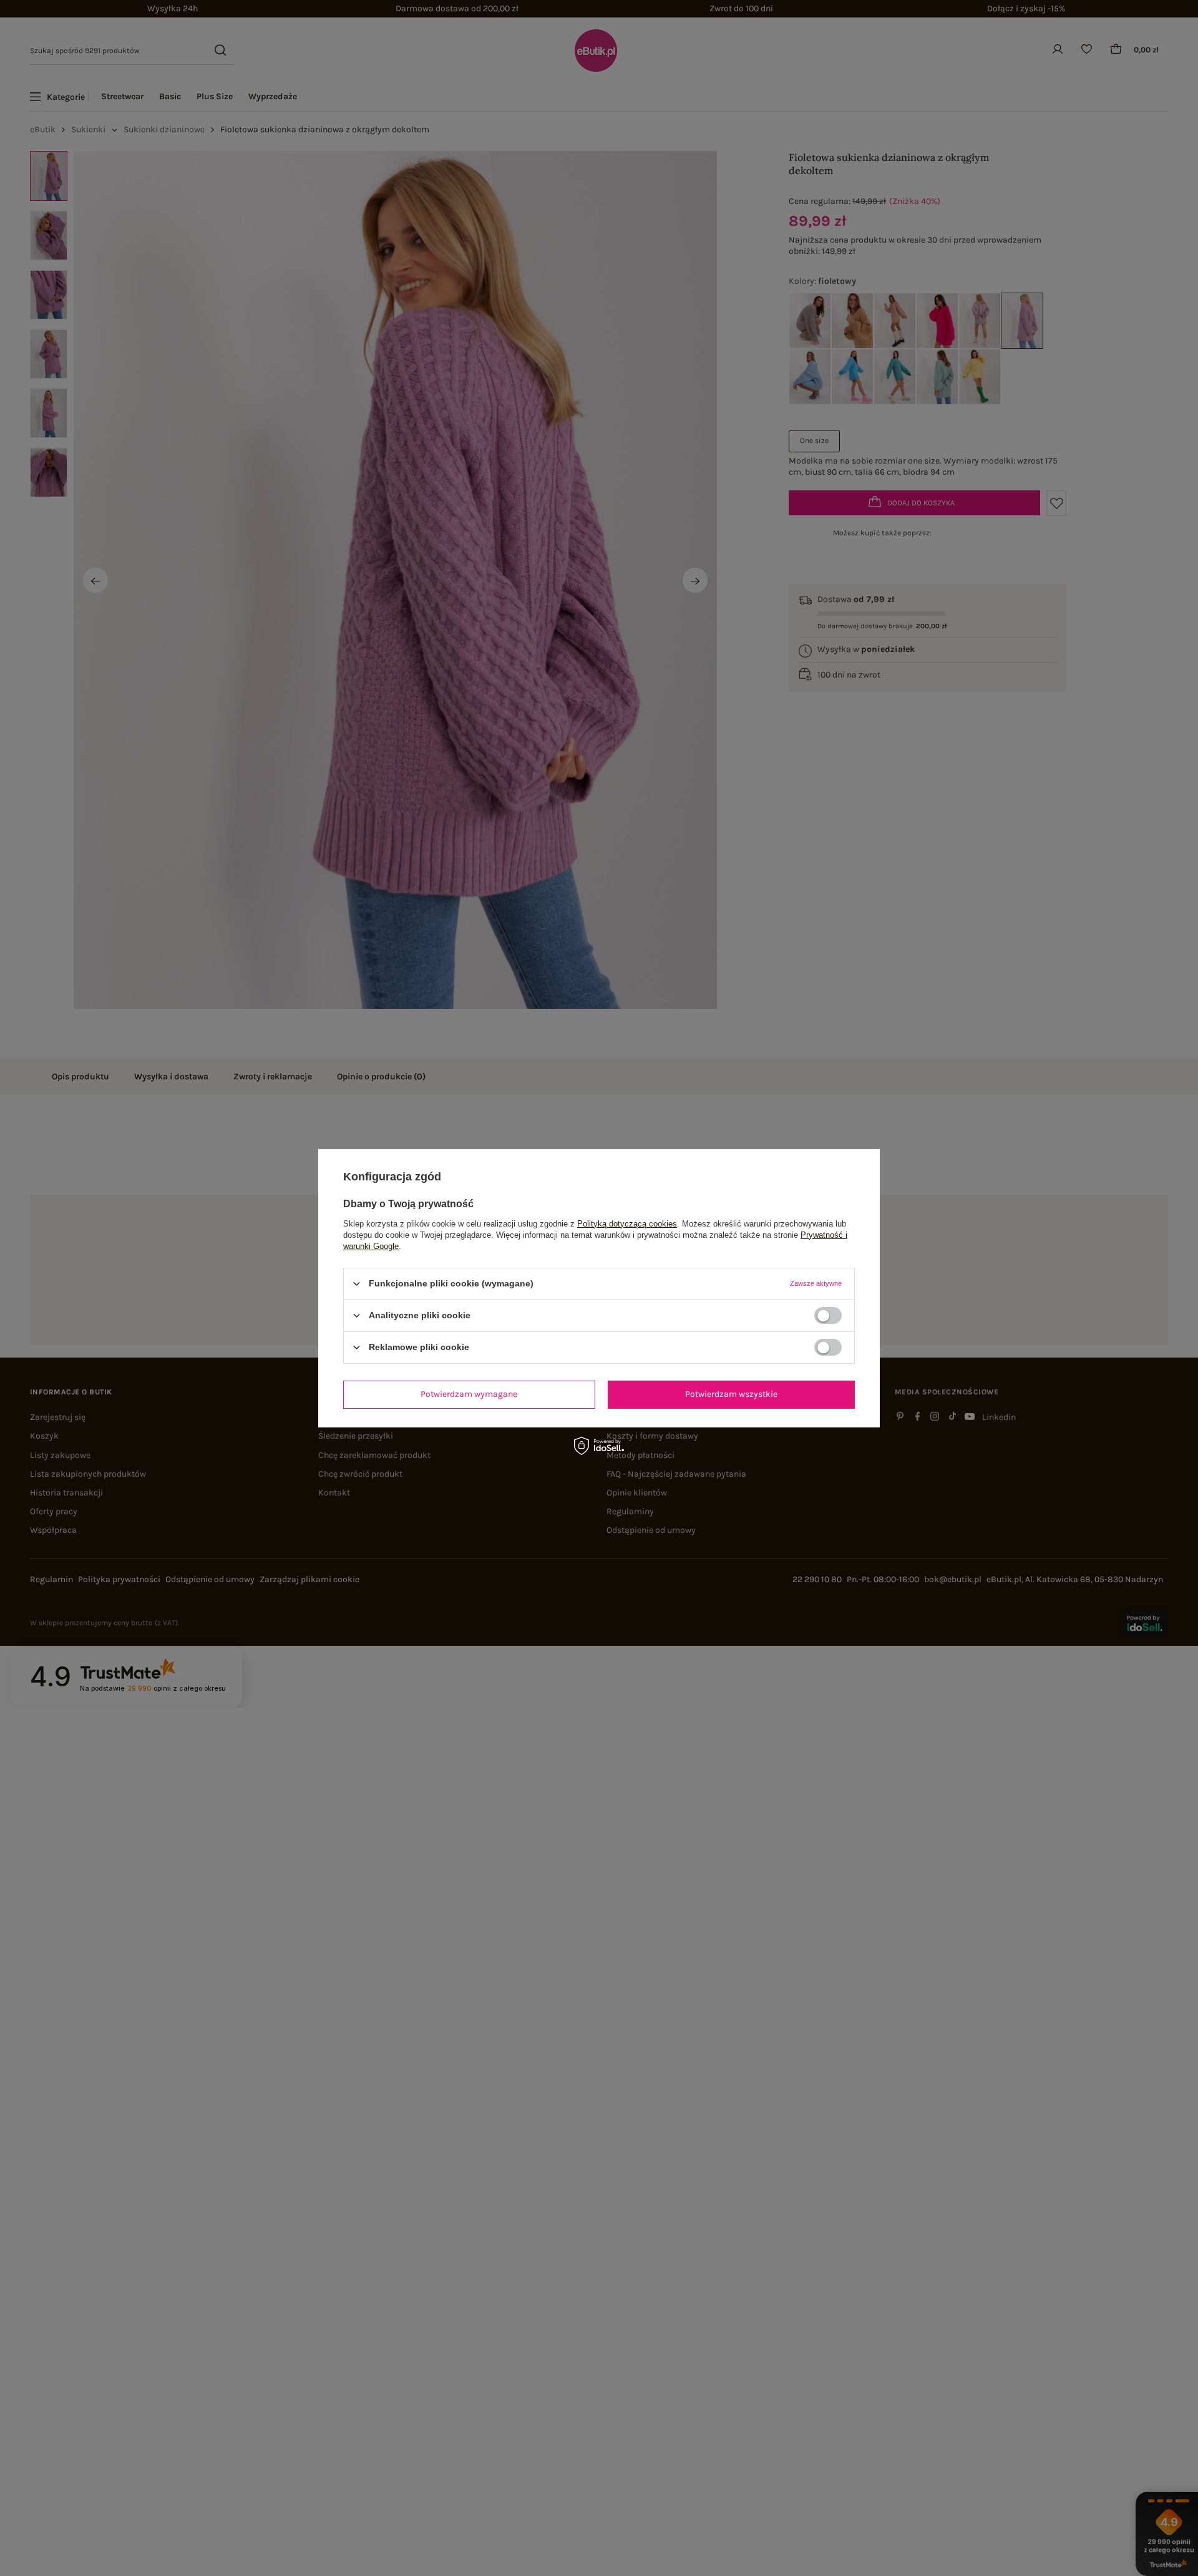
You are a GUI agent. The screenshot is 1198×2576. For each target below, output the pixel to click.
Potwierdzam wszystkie (731, 1394)
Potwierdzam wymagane (469, 1394)
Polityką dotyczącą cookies (627, 1223)
